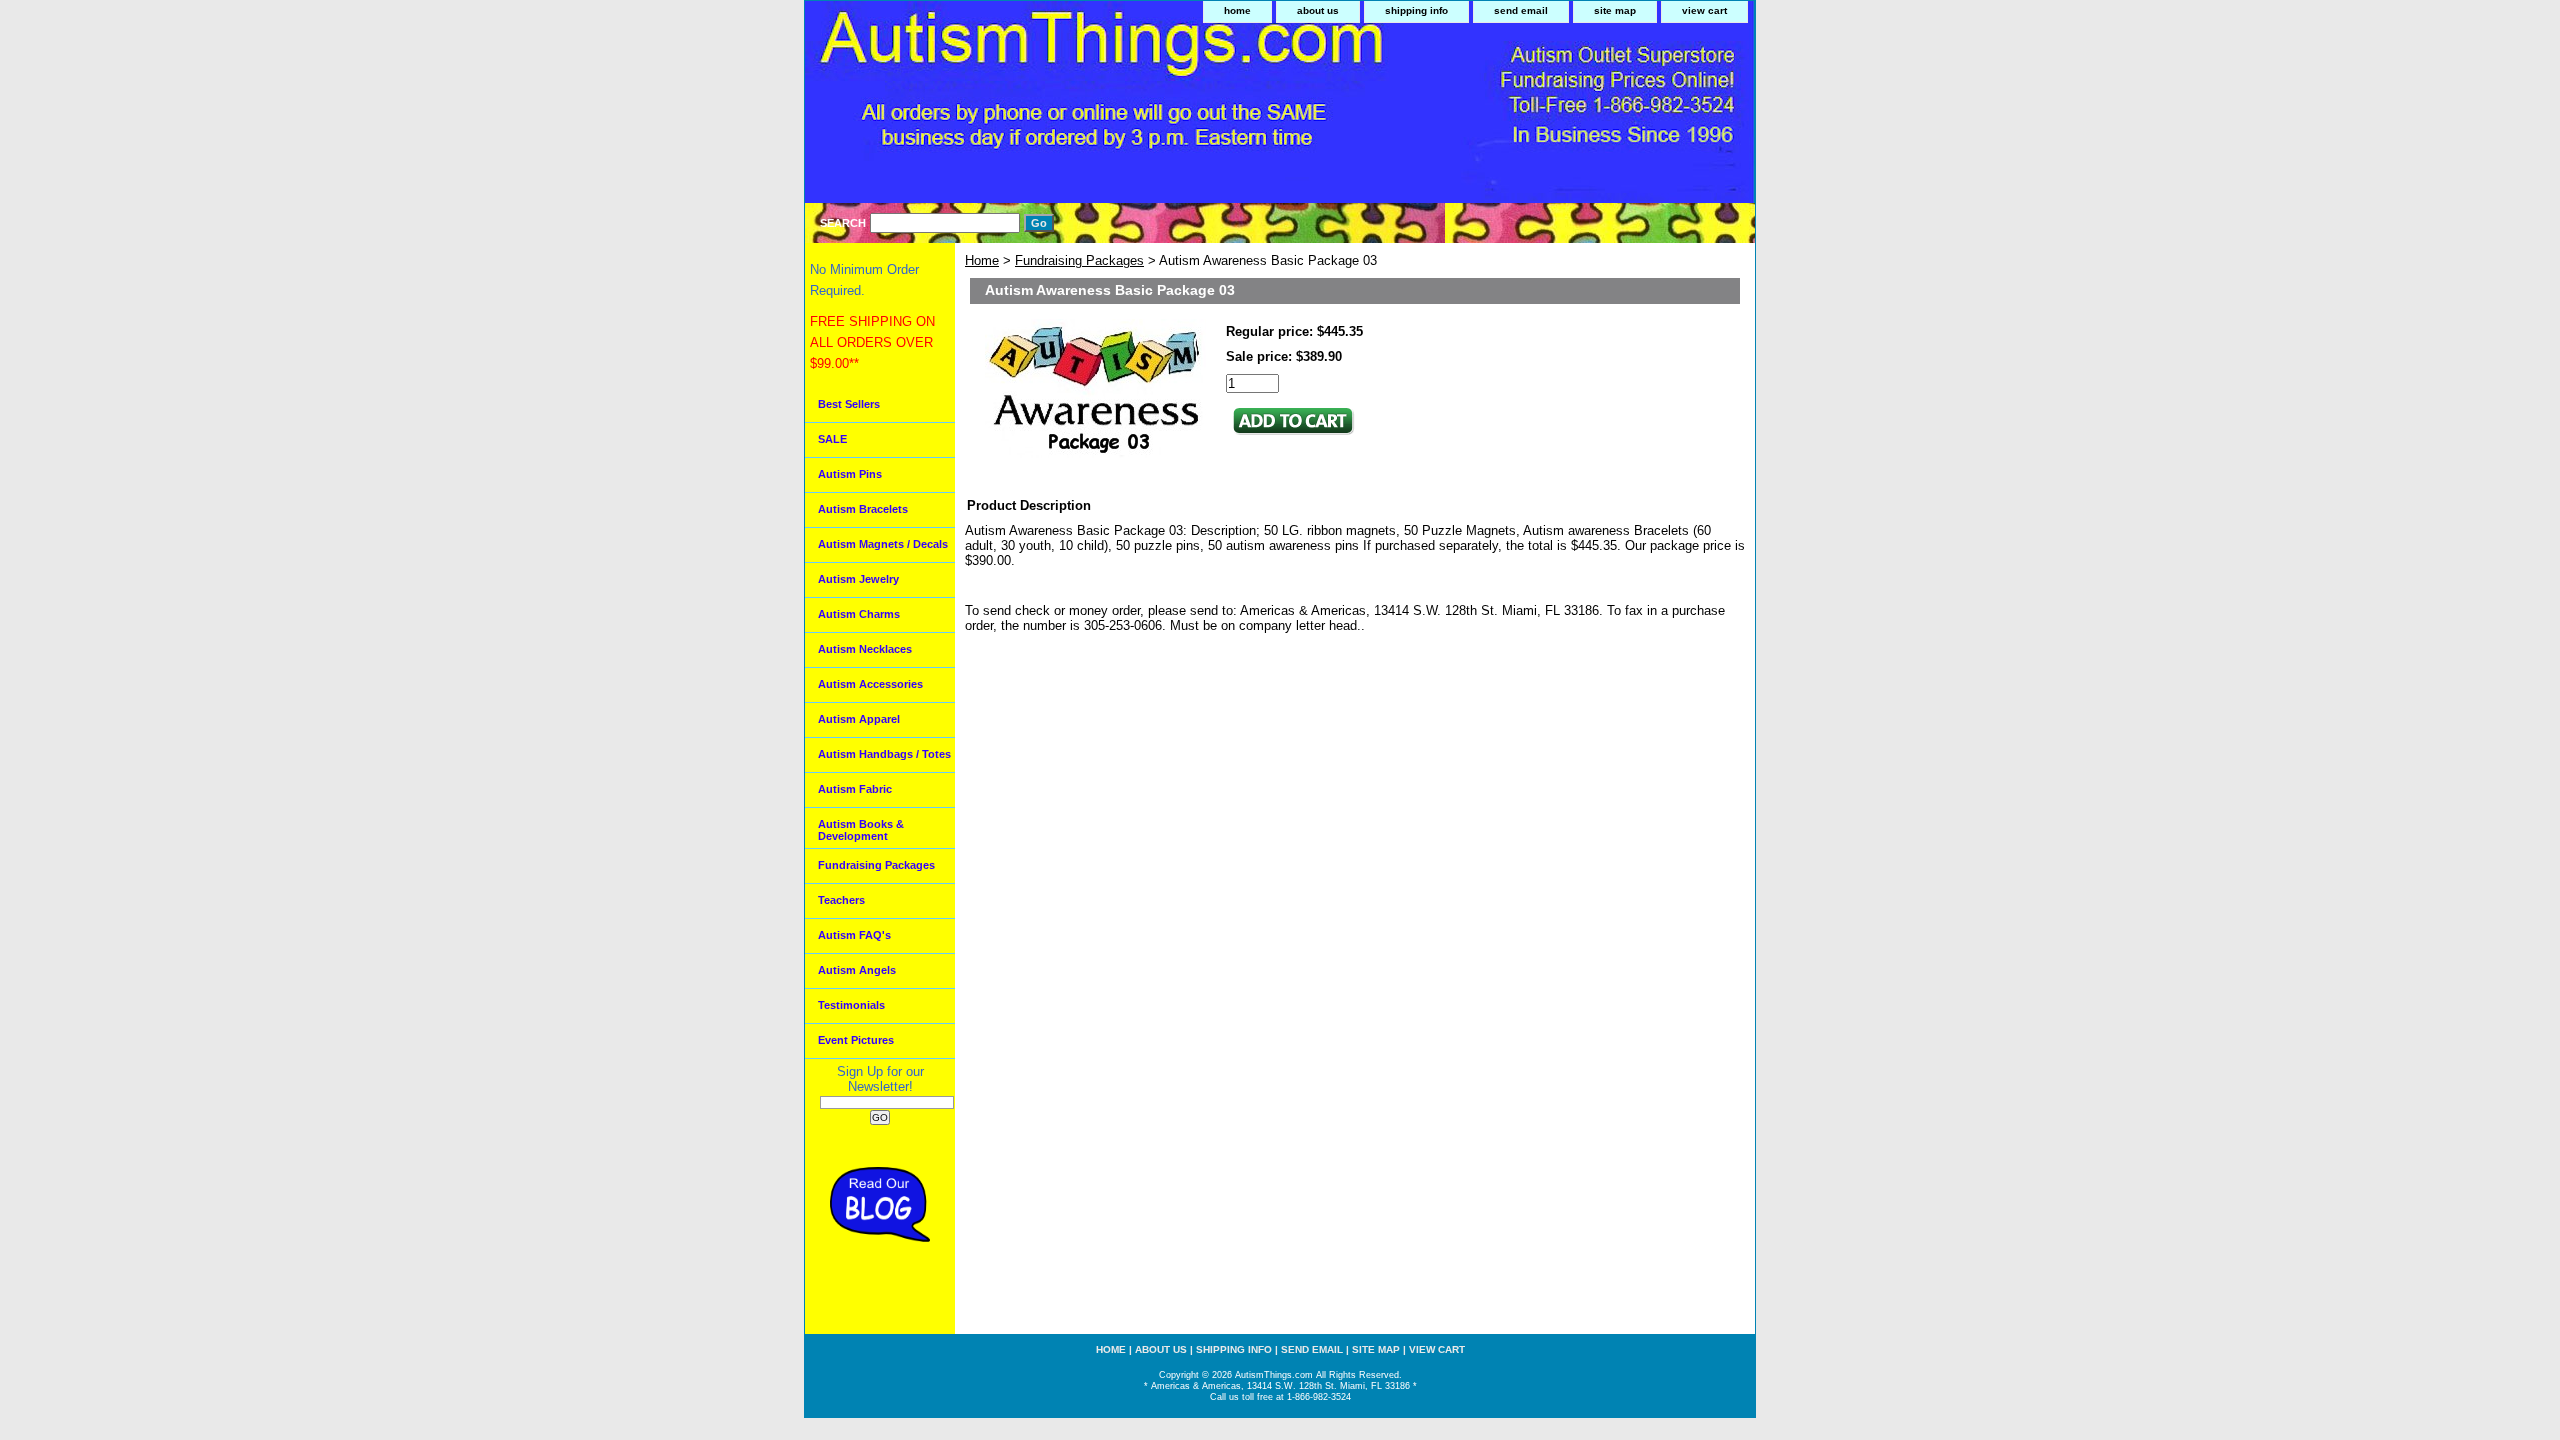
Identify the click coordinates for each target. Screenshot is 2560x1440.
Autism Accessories (870, 684)
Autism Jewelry (858, 579)
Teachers (841, 900)
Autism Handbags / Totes (884, 754)
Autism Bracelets (863, 509)
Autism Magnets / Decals (883, 544)
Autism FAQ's (854, 935)
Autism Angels (857, 970)
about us (1318, 10)
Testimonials (851, 1005)
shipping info (1416, 10)
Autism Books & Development (861, 830)
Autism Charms (859, 614)
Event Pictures (856, 1040)
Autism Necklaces (865, 649)
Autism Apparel (859, 719)
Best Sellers (849, 404)
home (1237, 10)
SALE (832, 439)
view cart (1704, 10)
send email (1521, 10)
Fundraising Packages (1079, 260)
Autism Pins (850, 474)
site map (1615, 10)
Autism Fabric (855, 789)
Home (982, 260)
